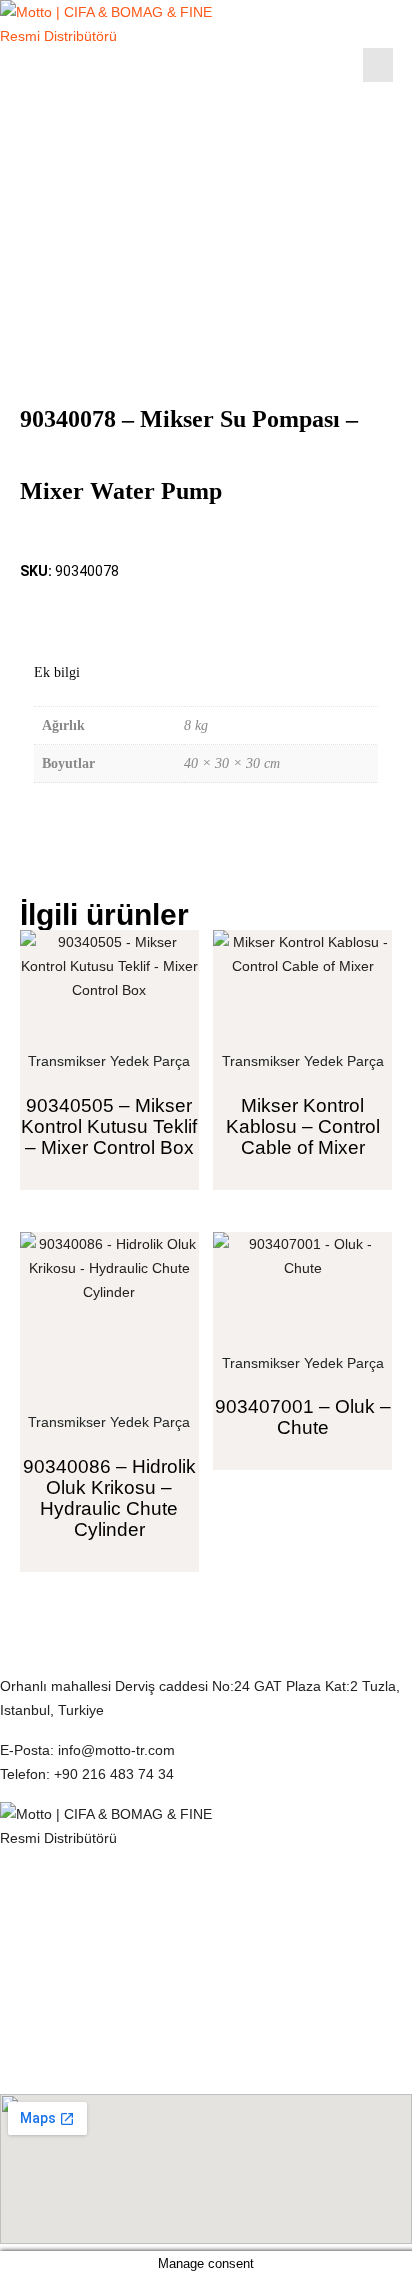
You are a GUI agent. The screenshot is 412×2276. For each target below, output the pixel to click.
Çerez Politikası (49, 1884)
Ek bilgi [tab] (57, 672)
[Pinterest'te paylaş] (109, 607)
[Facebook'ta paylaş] (34, 607)
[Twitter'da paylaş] (72, 607)
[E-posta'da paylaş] (147, 607)
